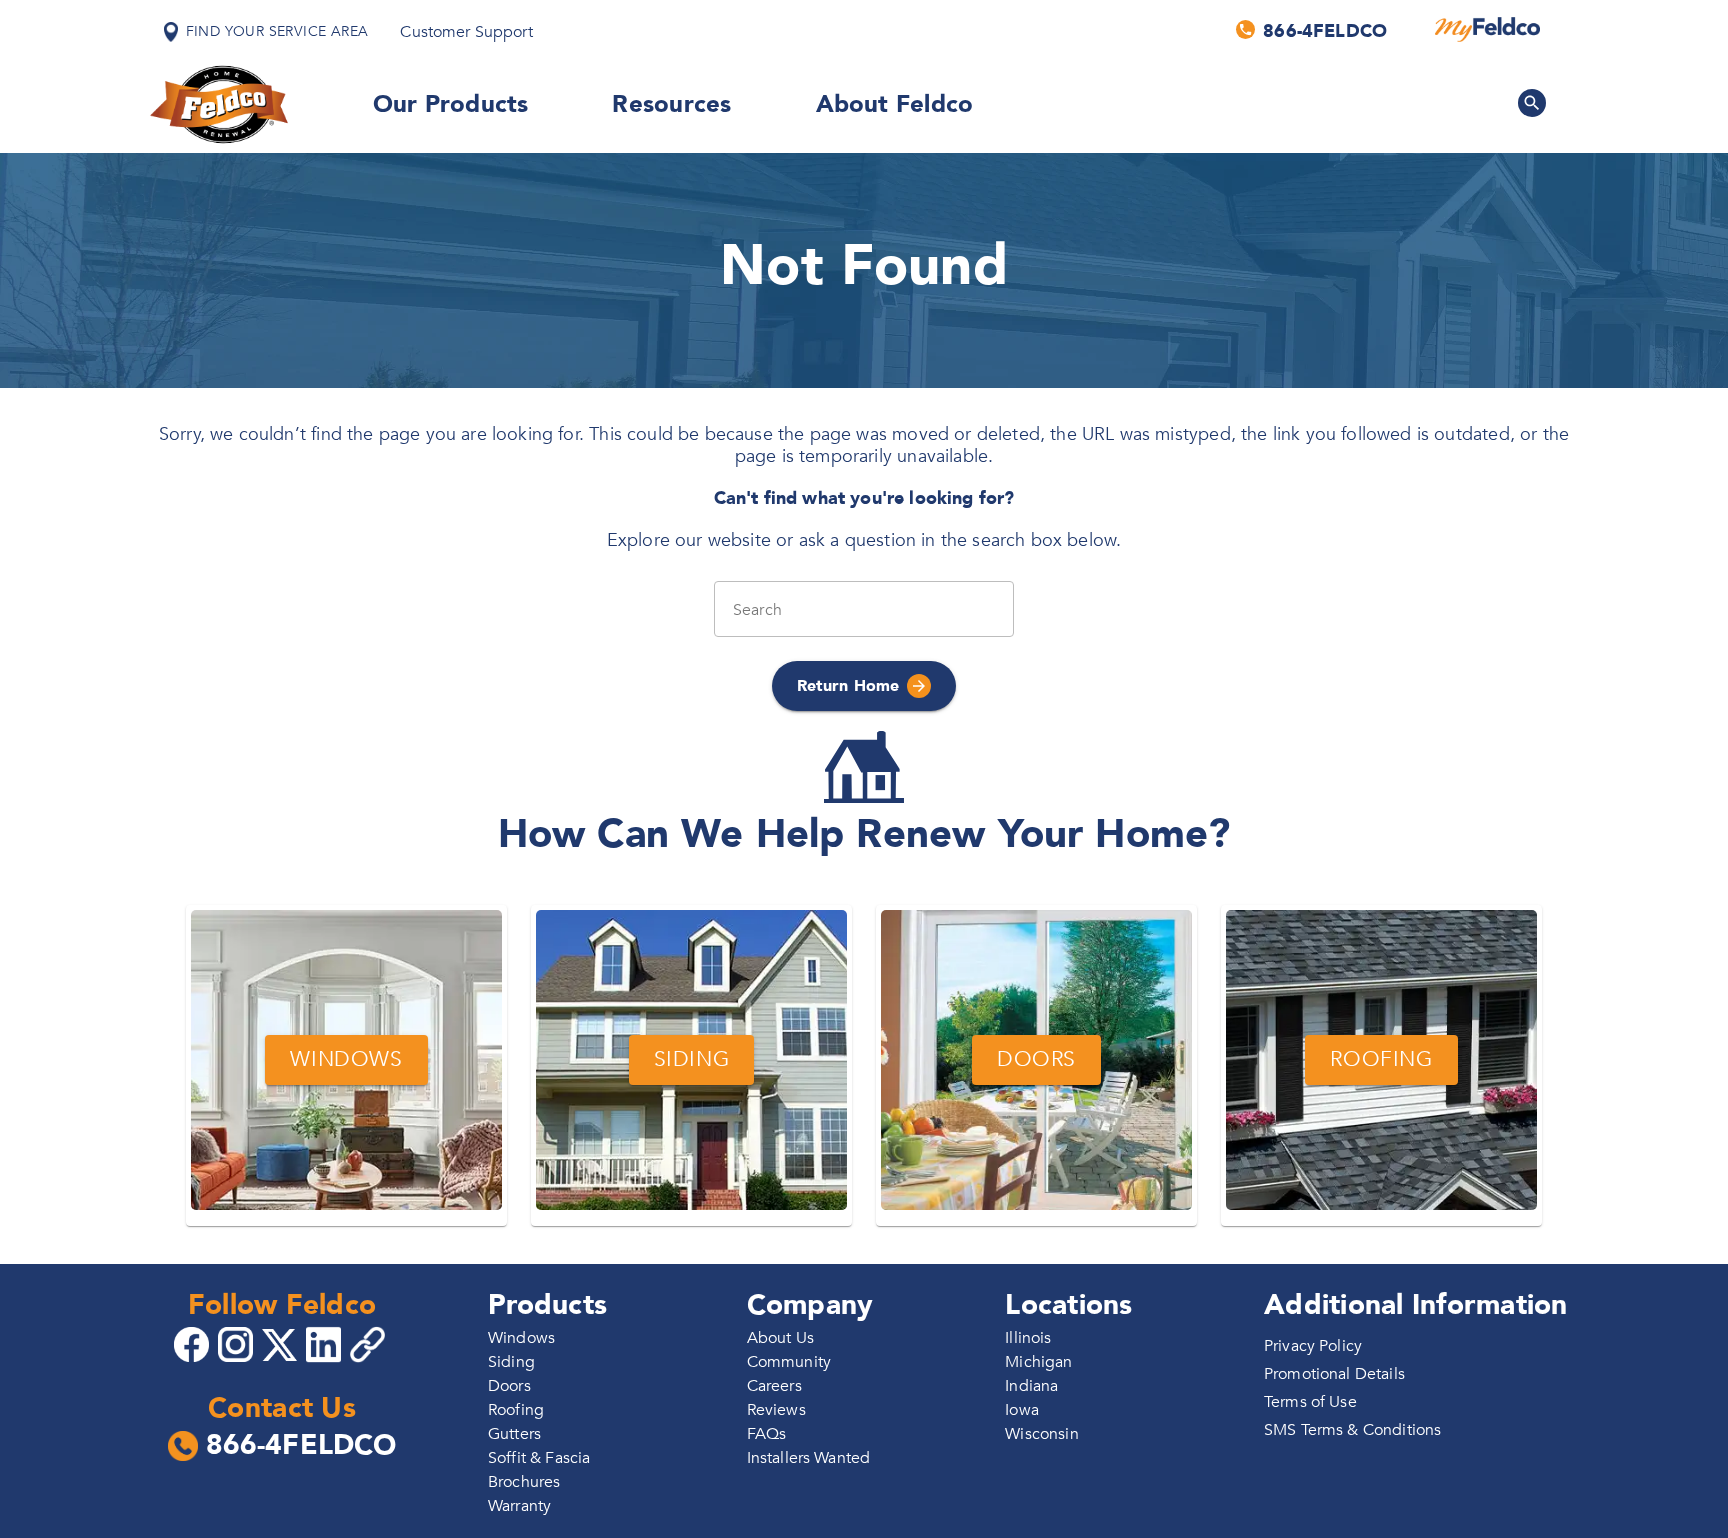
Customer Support (466, 32)
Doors (509, 1386)
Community (789, 1362)
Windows (521, 1338)
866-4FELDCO (301, 1446)
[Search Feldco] (1532, 103)
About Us (780, 1338)
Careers (774, 1386)
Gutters (514, 1434)
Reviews (776, 1410)
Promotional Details (1334, 1374)
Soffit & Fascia (539, 1458)
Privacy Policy (1313, 1346)
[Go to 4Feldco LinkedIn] (326, 1343)
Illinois (1028, 1338)
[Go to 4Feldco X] (282, 1343)
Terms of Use (1310, 1402)
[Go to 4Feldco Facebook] (194, 1343)
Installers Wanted (809, 1458)
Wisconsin (1041, 1434)
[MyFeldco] (1487, 30)
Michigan (1038, 1362)
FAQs (767, 1434)
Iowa (1022, 1410)
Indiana (1031, 1386)
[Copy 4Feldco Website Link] (370, 1344)
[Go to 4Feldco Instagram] (238, 1343)
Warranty (519, 1506)
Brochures (524, 1482)
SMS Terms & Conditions (1352, 1430)
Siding (511, 1362)
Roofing (516, 1410)
